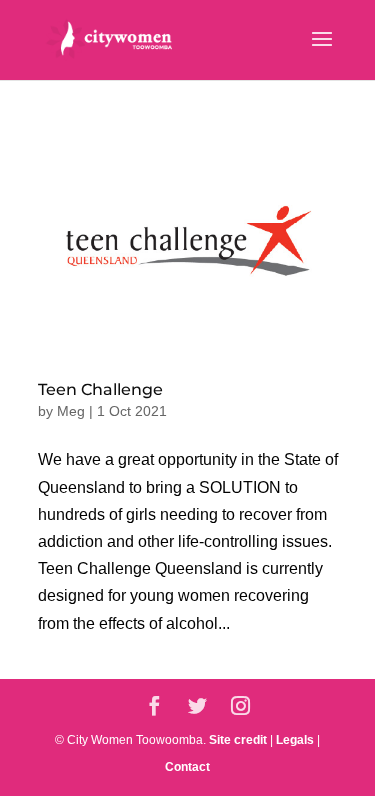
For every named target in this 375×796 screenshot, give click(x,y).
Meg (71, 411)
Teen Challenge (100, 389)
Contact (187, 767)
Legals (295, 740)
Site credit (238, 740)
